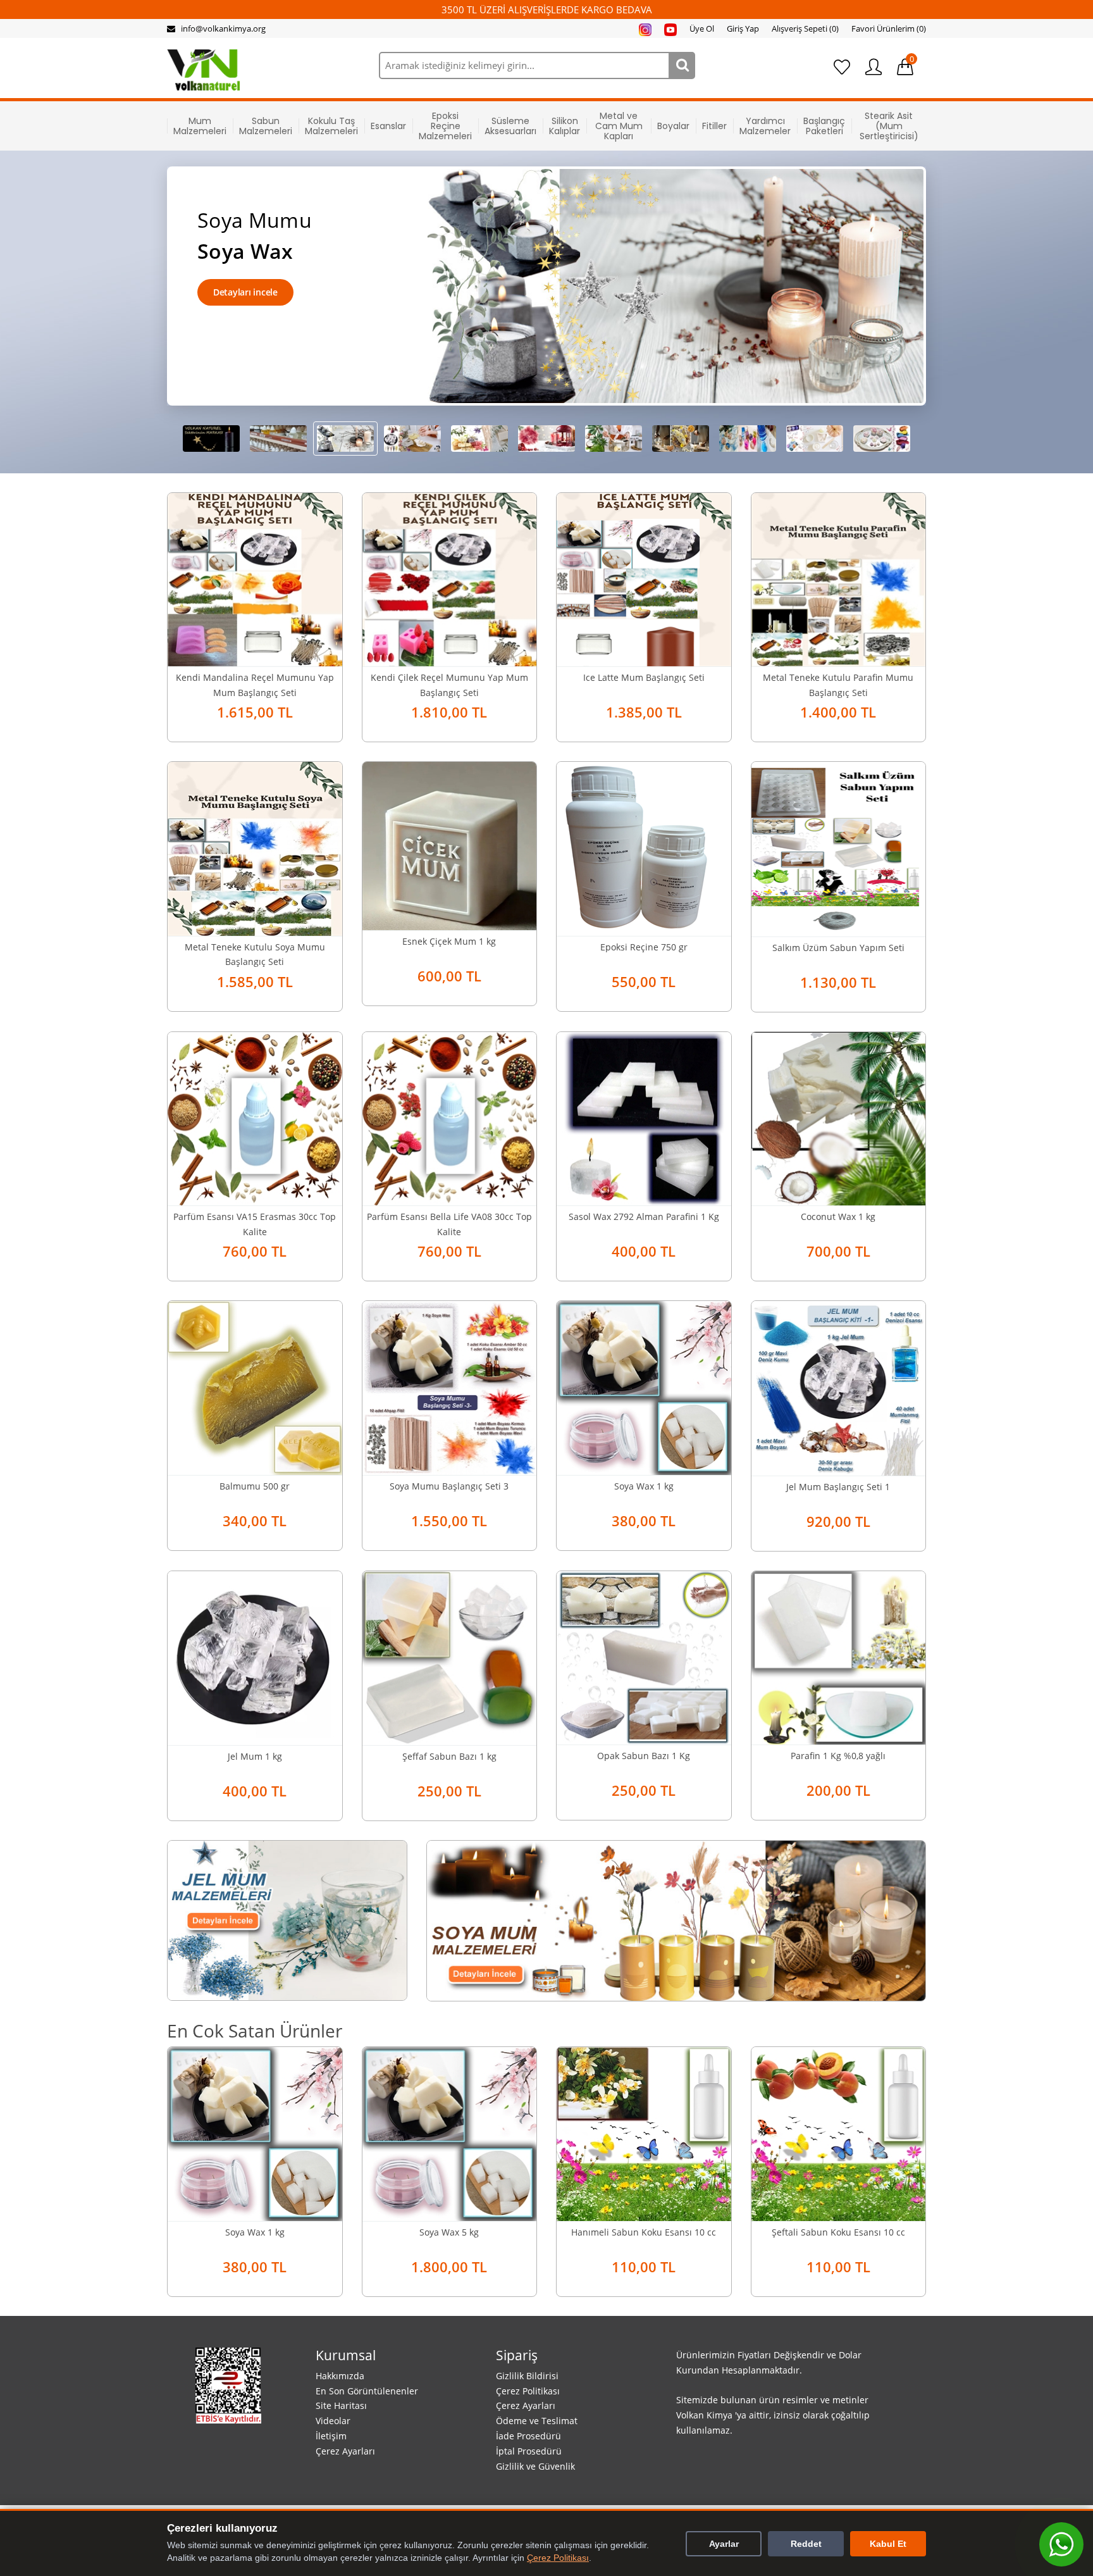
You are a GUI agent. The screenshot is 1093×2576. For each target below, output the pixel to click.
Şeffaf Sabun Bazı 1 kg (449, 1756)
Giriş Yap (743, 28)
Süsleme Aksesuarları (510, 126)
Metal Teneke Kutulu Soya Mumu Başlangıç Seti (255, 955)
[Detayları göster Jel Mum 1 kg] (255, 1657)
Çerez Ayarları (345, 2451)
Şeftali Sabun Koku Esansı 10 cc (838, 2232)
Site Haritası (341, 2405)
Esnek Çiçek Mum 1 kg (449, 941)
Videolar (333, 2421)
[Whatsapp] (1061, 2544)
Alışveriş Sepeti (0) (805, 28)
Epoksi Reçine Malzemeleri (445, 126)
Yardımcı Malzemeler (765, 126)
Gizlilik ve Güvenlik (535, 2466)
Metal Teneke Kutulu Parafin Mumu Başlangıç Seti (838, 685)
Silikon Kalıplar (565, 126)
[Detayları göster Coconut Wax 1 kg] (839, 1117)
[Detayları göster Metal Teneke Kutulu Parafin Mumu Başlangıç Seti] (839, 578)
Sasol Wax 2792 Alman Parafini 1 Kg (644, 1216)
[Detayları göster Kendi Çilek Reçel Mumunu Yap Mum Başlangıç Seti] (450, 578)
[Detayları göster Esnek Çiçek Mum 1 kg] (450, 845)
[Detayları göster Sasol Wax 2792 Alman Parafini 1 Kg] (644, 1117)
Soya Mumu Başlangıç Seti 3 (449, 1486)
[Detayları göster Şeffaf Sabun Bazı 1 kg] (450, 1657)
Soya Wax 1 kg (644, 1486)
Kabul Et (888, 2544)
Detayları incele (245, 292)
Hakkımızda (340, 2376)
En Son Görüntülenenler (367, 2391)
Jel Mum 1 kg (255, 1756)
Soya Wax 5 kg (449, 2232)
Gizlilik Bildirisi (527, 2376)
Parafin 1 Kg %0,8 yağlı (838, 1756)
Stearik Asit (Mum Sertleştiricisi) (889, 126)
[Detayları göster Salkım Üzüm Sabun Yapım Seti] (839, 848)
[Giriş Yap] (874, 67)
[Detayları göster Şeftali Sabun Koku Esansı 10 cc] (839, 2133)
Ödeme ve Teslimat (537, 2421)
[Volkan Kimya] (203, 69)
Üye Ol (702, 28)
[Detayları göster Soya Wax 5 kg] (450, 2133)
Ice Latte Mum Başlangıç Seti (644, 677)
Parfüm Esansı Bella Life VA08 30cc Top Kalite (449, 1224)
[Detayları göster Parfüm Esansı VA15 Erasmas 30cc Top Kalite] (255, 1117)
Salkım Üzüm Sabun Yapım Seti (838, 948)
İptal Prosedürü (529, 2451)
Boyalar (673, 126)
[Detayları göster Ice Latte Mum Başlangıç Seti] (644, 578)
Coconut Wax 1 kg (838, 1216)
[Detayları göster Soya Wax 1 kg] (644, 1386)
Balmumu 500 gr (255, 1486)
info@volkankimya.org (223, 28)
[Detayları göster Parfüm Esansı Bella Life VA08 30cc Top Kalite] (450, 1117)
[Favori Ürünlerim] (842, 67)
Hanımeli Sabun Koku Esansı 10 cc (644, 2232)
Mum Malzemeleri (200, 126)
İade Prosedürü (528, 2436)
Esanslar (388, 126)
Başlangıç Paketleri (824, 126)
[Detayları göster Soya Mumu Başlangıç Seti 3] (450, 1386)
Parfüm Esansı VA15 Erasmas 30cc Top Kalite (255, 1224)
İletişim (331, 2436)
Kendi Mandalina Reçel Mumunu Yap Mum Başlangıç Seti (255, 685)
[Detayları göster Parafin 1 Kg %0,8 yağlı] (839, 1657)
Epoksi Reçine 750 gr (644, 947)
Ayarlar (724, 2544)
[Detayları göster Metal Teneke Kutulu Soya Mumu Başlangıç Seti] (255, 847)
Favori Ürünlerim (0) (889, 28)
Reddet (806, 2544)
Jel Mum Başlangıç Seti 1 (838, 1487)
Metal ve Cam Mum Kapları (619, 126)
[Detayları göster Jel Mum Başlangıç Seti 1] (839, 1387)
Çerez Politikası (528, 2391)
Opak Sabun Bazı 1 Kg (644, 1756)
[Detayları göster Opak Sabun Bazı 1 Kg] (644, 1657)
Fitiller (714, 126)
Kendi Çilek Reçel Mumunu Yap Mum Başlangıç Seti (449, 685)
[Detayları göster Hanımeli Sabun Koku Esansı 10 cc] (644, 2133)
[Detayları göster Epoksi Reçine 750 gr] (644, 847)
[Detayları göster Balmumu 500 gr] (255, 1386)
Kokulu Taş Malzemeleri (331, 126)
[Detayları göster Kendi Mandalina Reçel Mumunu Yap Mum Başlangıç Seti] (255, 578)
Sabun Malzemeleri (266, 126)
